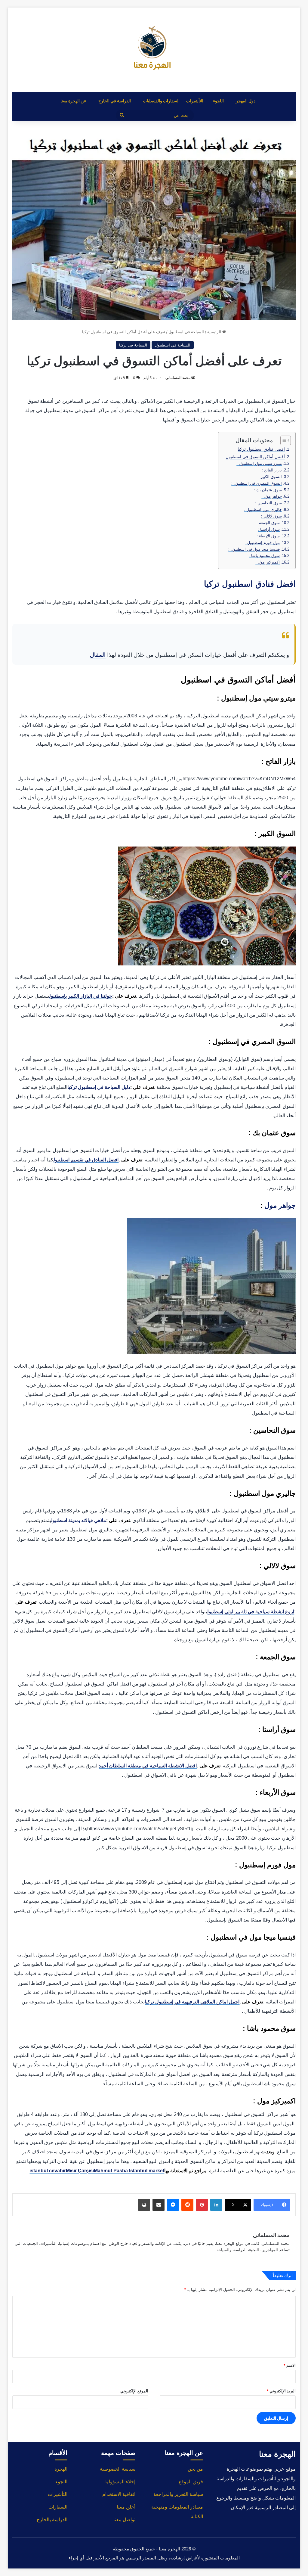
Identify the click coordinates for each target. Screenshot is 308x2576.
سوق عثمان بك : (268, 490)
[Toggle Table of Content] (283, 440)
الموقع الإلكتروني (134, 2391)
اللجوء (218, 101)
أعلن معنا (126, 2507)
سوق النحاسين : (268, 503)
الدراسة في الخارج (115, 101)
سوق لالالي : (271, 516)
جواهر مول (280, 1205)
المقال (98, 655)
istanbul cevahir (48, 2171)
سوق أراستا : (269, 529)
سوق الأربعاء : (268, 536)
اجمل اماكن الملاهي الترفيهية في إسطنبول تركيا (192, 2002)
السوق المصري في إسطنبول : (257, 483)
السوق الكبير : (270, 477)
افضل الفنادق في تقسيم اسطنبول (86, 1160)
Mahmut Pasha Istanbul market (129, 2171)
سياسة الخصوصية (118, 2469)
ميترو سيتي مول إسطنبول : (259, 463)
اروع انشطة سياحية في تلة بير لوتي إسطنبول (251, 1612)
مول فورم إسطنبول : (262, 543)
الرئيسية (215, 332)
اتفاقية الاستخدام (119, 2494)
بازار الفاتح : (272, 470)
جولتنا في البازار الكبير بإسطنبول (81, 996)
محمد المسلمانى (178, 378)
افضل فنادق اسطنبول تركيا (261, 449)
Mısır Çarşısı (80, 2171)
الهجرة (61, 2469)
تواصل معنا (124, 2520)
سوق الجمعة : (268, 523)
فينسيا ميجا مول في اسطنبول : (254, 549)
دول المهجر (246, 101)
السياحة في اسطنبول (186, 332)
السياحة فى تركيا (133, 345)
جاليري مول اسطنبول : (263, 510)
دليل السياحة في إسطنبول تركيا (99, 1087)
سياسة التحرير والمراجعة (178, 2494)
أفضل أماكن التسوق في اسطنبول (255, 457)
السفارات (58, 2507)
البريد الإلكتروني (281, 2391)
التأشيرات (195, 101)
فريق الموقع (191, 2482)
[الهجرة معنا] (154, 50)
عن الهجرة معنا (73, 101)
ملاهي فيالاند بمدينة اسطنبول (79, 1520)
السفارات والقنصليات (161, 101)
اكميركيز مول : (268, 562)
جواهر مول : (272, 496)
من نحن (195, 2469)
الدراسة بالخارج (52, 2520)
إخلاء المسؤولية (120, 2482)
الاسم (290, 2365)
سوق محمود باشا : (264, 556)
